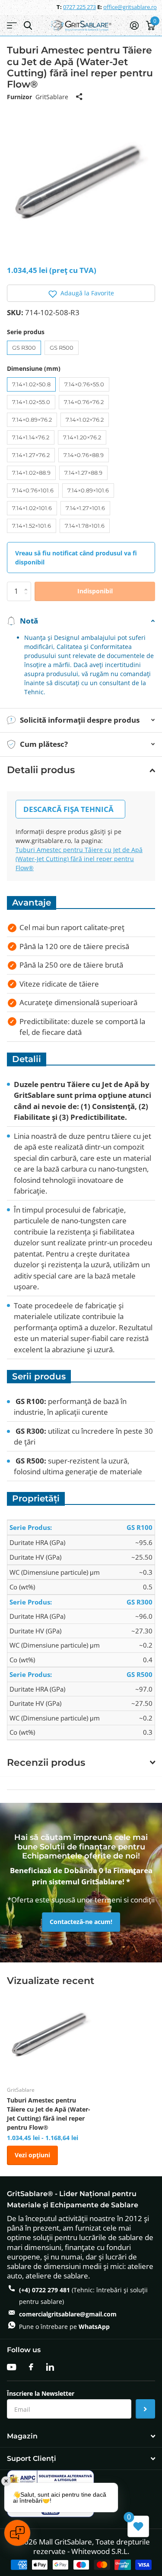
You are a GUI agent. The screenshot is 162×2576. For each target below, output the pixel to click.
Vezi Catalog (12, 26)
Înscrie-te (145, 2409)
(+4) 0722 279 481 (44, 2290)
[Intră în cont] (134, 25)
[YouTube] (11, 2367)
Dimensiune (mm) (34, 368)
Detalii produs (41, 770)
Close (81, 2437)
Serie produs (26, 332)
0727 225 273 (79, 7)
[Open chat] (17, 2533)
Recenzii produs (46, 1763)
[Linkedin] (50, 2367)
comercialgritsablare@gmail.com (68, 2314)
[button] (81, 293)
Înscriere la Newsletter (41, 2394)
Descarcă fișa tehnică (68, 809)
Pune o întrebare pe (64, 2327)
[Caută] (28, 26)
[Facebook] (31, 2367)
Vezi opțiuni (32, 2155)
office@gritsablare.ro (130, 7)
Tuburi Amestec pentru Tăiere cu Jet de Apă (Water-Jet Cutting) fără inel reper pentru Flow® (79, 859)
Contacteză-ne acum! (81, 1922)
